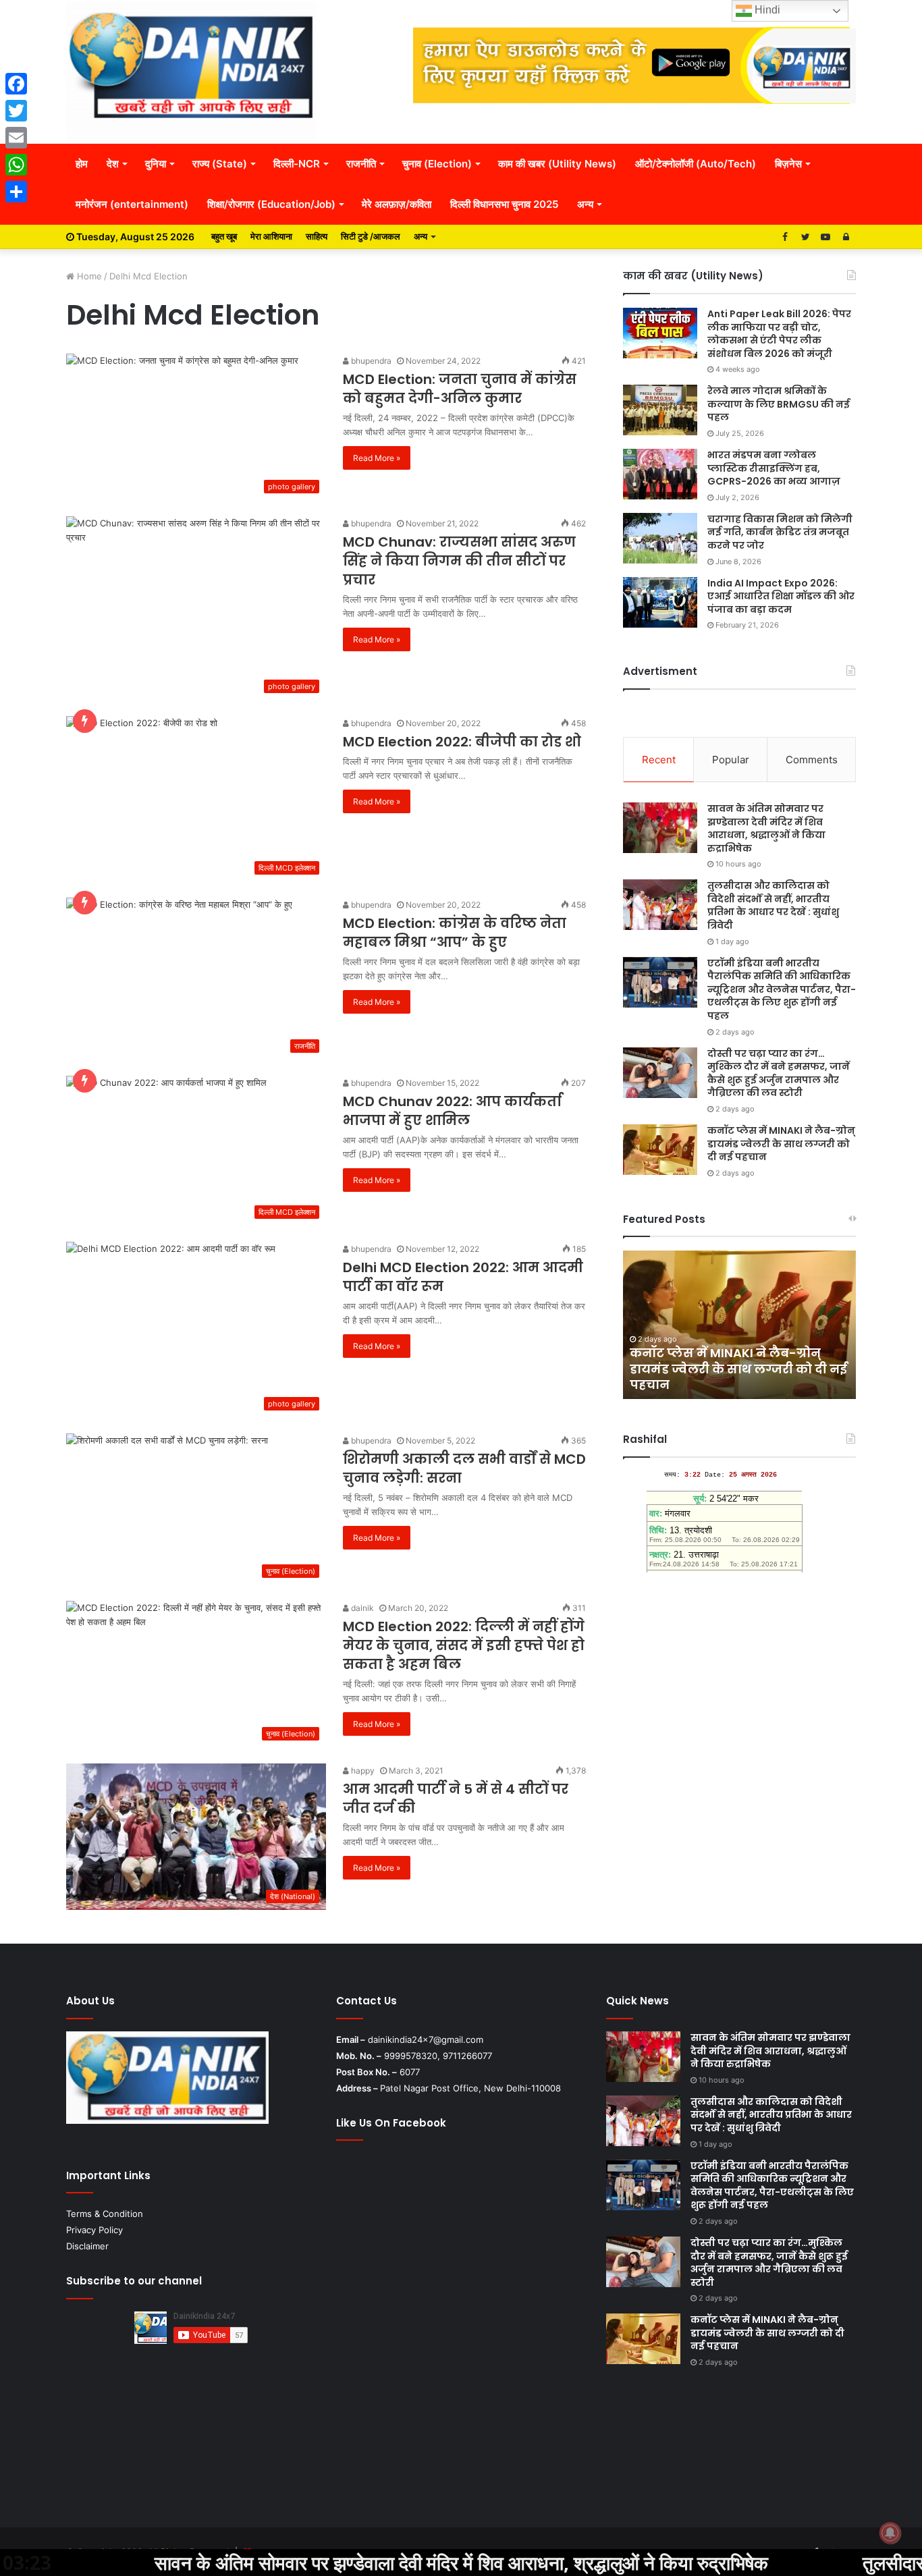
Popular (731, 760)
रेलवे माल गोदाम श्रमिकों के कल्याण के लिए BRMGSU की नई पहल (779, 404)
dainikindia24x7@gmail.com (426, 2039)
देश (113, 164)
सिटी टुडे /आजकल (371, 236)
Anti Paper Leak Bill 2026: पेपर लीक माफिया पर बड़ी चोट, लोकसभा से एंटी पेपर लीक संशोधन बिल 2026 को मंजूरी (779, 334)
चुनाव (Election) (437, 164)
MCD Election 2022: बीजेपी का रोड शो (462, 742)
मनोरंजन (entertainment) (132, 204)
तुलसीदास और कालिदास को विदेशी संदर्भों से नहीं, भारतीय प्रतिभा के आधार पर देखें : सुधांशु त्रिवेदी (773, 905)
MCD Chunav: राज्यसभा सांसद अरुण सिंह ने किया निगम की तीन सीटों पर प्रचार (459, 561)
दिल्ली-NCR (297, 164)
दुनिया (156, 164)
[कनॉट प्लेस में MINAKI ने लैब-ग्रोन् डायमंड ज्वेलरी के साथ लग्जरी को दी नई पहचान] (660, 1150)
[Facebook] (16, 84)
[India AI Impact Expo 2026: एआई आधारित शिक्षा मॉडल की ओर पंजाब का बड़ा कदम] (660, 602)
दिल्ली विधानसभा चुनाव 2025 (504, 204)
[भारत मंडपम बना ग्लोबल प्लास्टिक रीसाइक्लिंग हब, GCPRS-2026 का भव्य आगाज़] (660, 474)
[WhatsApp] (16, 165)
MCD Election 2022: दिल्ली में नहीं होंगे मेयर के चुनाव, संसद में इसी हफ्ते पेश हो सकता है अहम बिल (464, 1645)
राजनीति (361, 164)
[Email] (16, 138)
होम (82, 164)
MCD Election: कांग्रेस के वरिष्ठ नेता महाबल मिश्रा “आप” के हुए (455, 933)
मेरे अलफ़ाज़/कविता (397, 204)
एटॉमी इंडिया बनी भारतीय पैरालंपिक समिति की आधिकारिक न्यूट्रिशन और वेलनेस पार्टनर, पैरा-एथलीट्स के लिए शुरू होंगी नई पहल (782, 989)
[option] (739, 1325)
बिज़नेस (788, 164)
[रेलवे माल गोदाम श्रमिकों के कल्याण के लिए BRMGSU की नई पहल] (660, 410)
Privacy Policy (94, 2230)
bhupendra (370, 361)
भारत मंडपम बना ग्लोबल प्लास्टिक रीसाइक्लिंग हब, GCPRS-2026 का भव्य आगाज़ (774, 468)
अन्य (585, 204)
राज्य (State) (220, 164)
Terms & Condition (105, 2214)
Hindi (766, 10)
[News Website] (191, 72)
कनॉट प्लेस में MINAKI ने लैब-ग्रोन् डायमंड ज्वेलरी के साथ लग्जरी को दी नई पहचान (781, 1144)
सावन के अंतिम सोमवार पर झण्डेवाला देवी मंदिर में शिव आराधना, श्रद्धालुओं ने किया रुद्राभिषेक (766, 828)
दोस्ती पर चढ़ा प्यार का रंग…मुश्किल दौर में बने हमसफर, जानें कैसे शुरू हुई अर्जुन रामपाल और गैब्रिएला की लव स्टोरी (779, 1073)
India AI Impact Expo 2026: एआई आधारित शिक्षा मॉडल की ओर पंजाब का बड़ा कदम (781, 596)
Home (88, 276)
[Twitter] (16, 111)
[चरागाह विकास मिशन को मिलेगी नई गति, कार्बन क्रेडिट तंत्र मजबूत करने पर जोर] (660, 538)
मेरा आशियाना (271, 236)
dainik (361, 1608)
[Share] (16, 192)
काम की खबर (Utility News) (557, 164)
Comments (812, 760)
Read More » (377, 458)
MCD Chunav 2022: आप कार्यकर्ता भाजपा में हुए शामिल (452, 1111)
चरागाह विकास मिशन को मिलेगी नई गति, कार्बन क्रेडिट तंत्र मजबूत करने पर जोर (780, 532)
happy (362, 1771)
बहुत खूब (224, 236)
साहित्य (317, 236)
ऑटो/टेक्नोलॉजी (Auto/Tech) (696, 164)
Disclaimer (87, 2246)
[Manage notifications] (890, 2533)
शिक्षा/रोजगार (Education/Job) (271, 204)
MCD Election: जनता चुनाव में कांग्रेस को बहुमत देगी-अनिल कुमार (460, 389)
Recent (659, 760)
